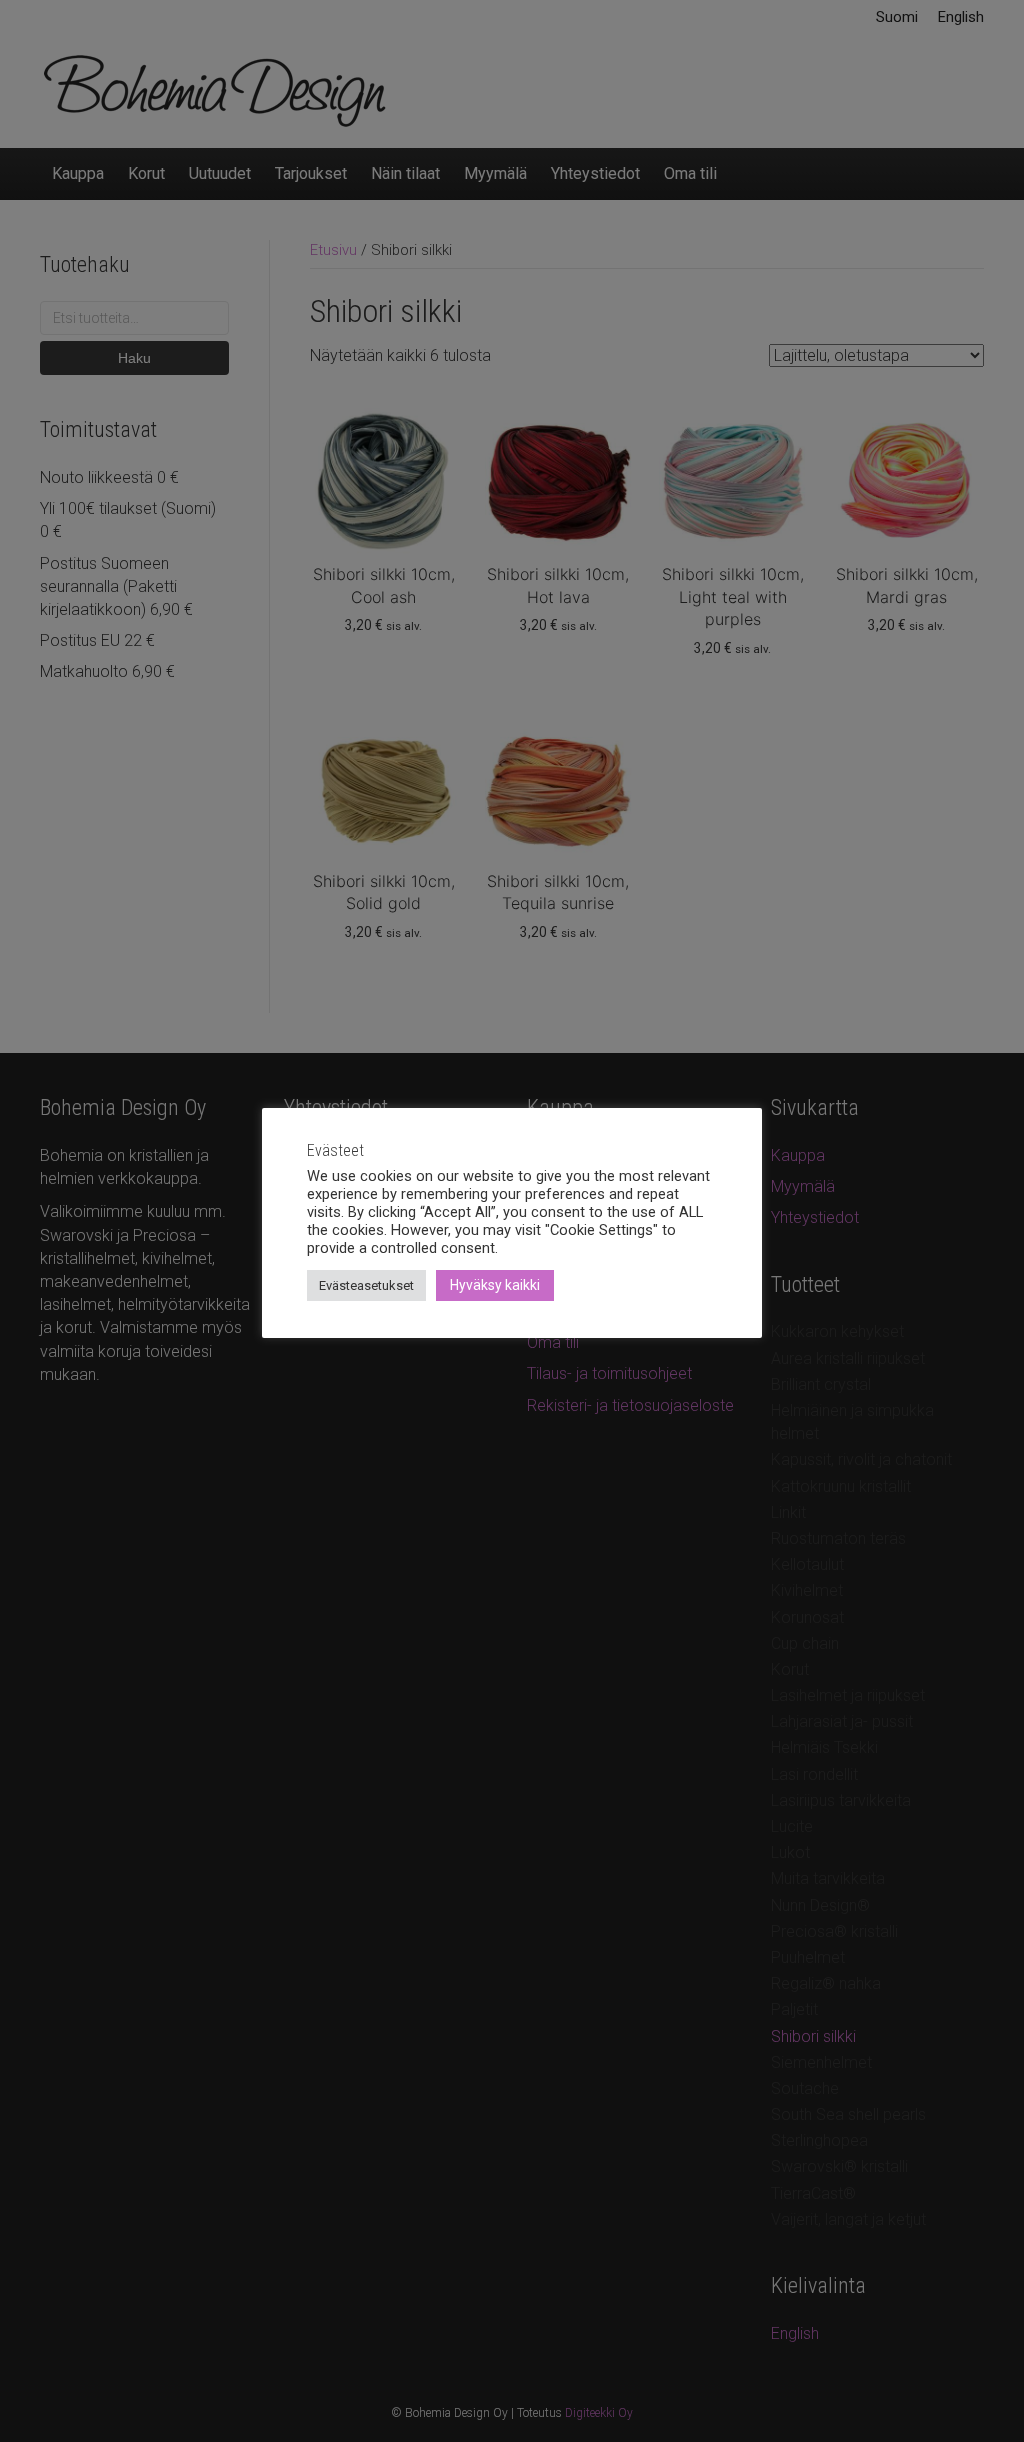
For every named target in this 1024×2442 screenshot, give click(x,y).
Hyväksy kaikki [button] (495, 1285)
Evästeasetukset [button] (366, 1285)
